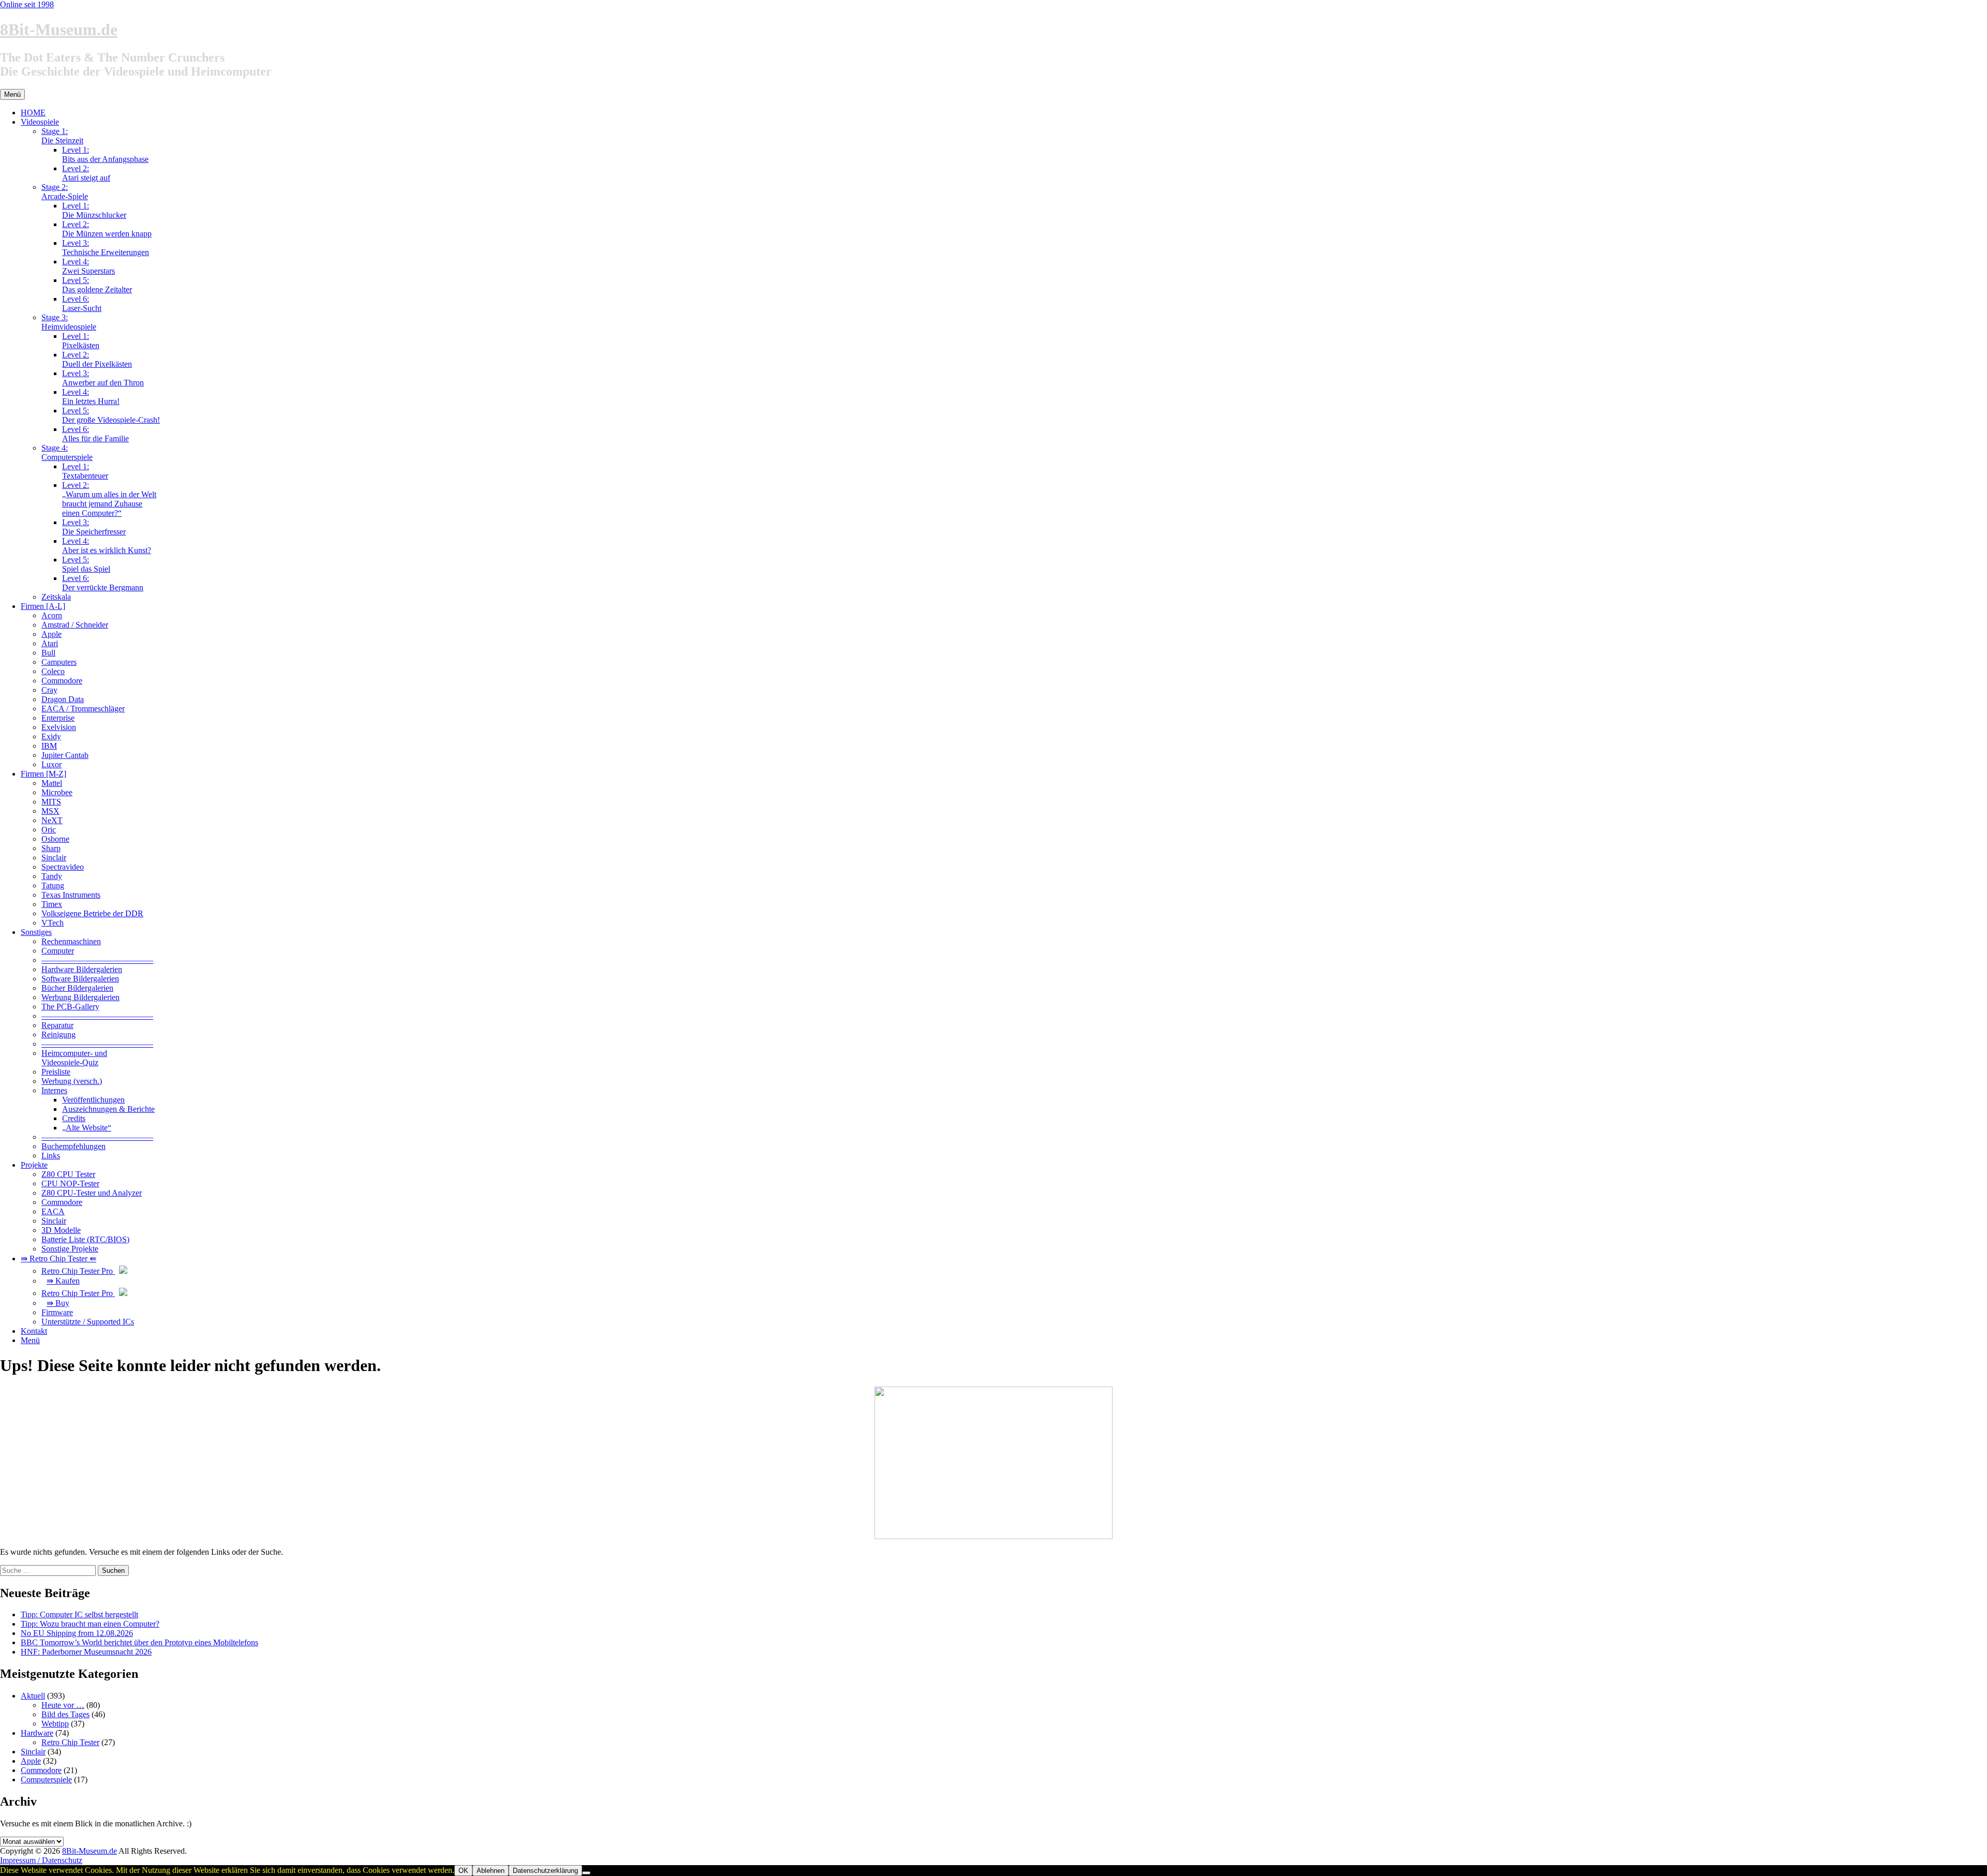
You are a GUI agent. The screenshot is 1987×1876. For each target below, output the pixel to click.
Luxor (51, 764)
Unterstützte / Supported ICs (88, 1322)
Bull (48, 653)
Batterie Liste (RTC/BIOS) (85, 1239)
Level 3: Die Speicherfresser (94, 527)
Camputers (59, 662)
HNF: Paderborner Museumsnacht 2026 (86, 1652)
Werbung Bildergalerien (80, 997)
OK (463, 1871)
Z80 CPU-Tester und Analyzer (92, 1193)
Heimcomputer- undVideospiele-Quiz (74, 1058)
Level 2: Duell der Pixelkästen (97, 359)
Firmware (57, 1312)
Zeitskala (56, 597)
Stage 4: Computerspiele (67, 452)
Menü (30, 1340)
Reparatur (57, 1025)
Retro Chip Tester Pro (78, 1271)
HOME (33, 113)
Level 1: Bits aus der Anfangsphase (105, 154)
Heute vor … (63, 1705)
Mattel (52, 783)
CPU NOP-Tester (70, 1183)
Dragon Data (63, 699)
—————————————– (97, 960)
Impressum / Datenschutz (41, 1860)
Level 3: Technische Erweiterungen (106, 248)
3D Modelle (61, 1230)
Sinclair (54, 858)
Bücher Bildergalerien (77, 988)
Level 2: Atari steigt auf (86, 173)
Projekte (34, 1165)
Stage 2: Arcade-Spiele (65, 192)
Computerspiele (46, 1780)
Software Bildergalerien (80, 979)
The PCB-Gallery (70, 1007)
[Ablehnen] (586, 1873)
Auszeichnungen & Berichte (108, 1109)
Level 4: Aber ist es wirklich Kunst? (107, 546)
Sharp (51, 848)
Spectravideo (63, 867)
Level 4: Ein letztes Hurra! (91, 397)
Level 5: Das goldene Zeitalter (97, 285)
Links (51, 1156)
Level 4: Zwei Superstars (88, 266)
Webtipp (55, 1724)
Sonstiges (36, 932)
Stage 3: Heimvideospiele (69, 322)
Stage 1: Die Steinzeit (62, 136)
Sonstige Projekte (70, 1249)
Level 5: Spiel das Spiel (86, 564)
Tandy (52, 876)
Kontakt (34, 1331)
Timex (52, 904)
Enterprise (58, 718)
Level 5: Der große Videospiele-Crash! (111, 415)
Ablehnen (491, 1871)
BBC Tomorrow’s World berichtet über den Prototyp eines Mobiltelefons (139, 1642)
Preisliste (56, 1072)
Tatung (53, 885)
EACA (53, 1211)
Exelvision (59, 727)
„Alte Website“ (87, 1128)
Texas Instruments (71, 895)
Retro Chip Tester (70, 1742)
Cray (49, 690)
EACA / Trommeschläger (83, 709)
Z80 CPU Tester (68, 1174)
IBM (49, 746)
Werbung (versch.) (72, 1081)
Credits (74, 1118)
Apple (51, 634)
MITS (51, 802)
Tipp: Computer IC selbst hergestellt (79, 1614)
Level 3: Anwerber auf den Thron (103, 378)
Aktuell (33, 1696)
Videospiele (40, 122)
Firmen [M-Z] (43, 774)
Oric (49, 830)
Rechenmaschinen (71, 941)
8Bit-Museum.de (59, 29)
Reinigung (58, 1034)
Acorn (52, 615)
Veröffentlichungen (93, 1100)
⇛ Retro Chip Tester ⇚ (58, 1259)
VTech (53, 923)
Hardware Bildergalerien (82, 969)
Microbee (57, 792)
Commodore (62, 681)
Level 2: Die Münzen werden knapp (107, 229)
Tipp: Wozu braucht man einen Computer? (90, 1624)
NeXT (52, 820)
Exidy (51, 736)
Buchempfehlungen (73, 1146)
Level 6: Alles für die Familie (95, 434)
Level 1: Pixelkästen (81, 341)
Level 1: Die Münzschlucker (94, 210)
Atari (50, 643)
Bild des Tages (65, 1714)
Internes (54, 1090)
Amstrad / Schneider (75, 625)
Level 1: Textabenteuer (85, 471)
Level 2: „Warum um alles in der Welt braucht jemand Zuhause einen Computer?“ (109, 499)
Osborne (55, 839)
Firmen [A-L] (43, 606)
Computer (58, 951)
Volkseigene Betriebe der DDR (92, 913)
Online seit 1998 (27, 4)
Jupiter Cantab (65, 755)
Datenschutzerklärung (545, 1871)
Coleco (53, 671)
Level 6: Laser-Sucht (82, 303)
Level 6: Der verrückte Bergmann (103, 583)
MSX (50, 811)
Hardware (37, 1733)
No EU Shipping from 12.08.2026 (77, 1633)
